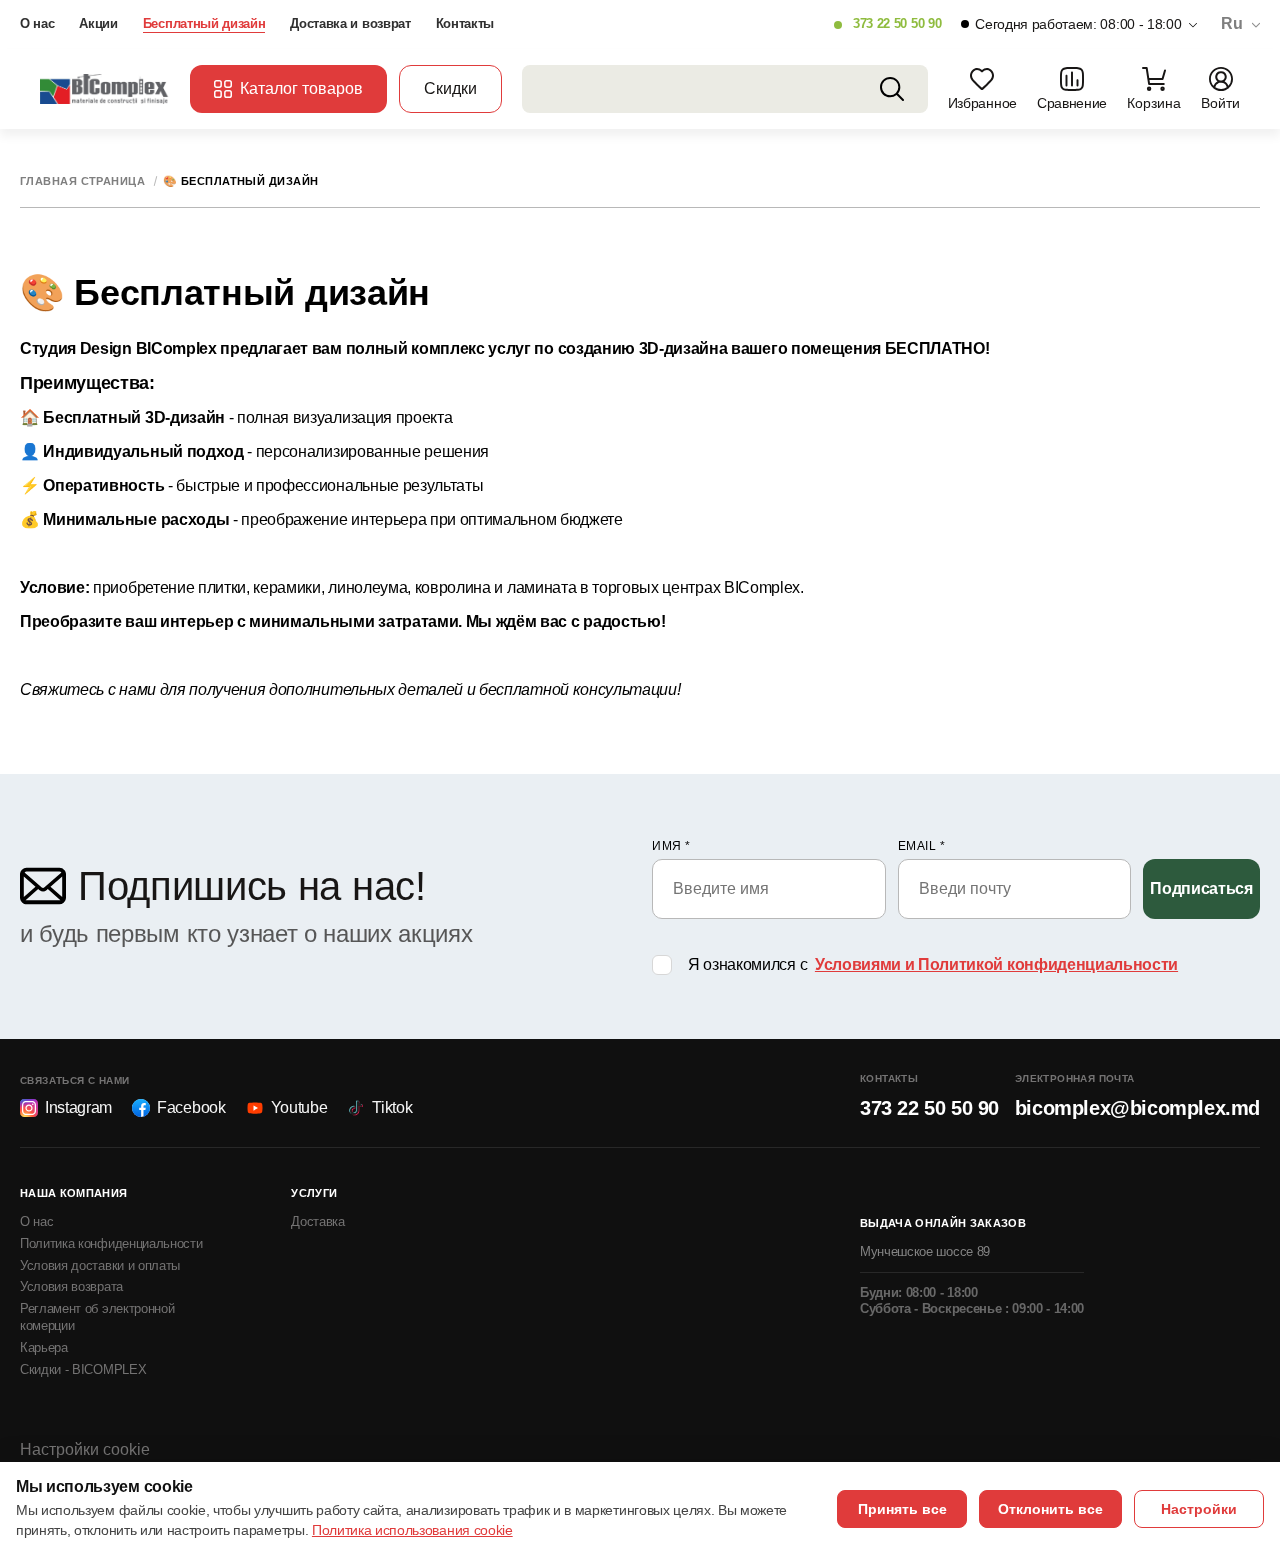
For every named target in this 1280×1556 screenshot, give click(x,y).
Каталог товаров (301, 88)
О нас (37, 23)
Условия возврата (71, 1286)
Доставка (317, 1221)
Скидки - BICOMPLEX (83, 1369)
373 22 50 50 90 (897, 23)
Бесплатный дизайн (204, 23)
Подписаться (1201, 888)
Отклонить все (1050, 1509)
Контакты (465, 23)
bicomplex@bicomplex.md (1137, 1108)
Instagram (78, 1107)
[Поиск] (892, 89)
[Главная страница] (105, 88)
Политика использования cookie (412, 1530)
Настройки (1199, 1509)
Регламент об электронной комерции (97, 1317)
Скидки (450, 88)
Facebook (191, 1107)
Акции (98, 23)
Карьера (44, 1347)
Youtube (299, 1107)
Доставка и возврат (350, 23)
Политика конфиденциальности (111, 1243)
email (922, 846)
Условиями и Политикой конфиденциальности (996, 964)
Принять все (902, 1509)
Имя (671, 846)
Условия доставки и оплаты (100, 1265)
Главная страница (82, 181)
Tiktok (392, 1107)
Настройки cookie (85, 1449)
